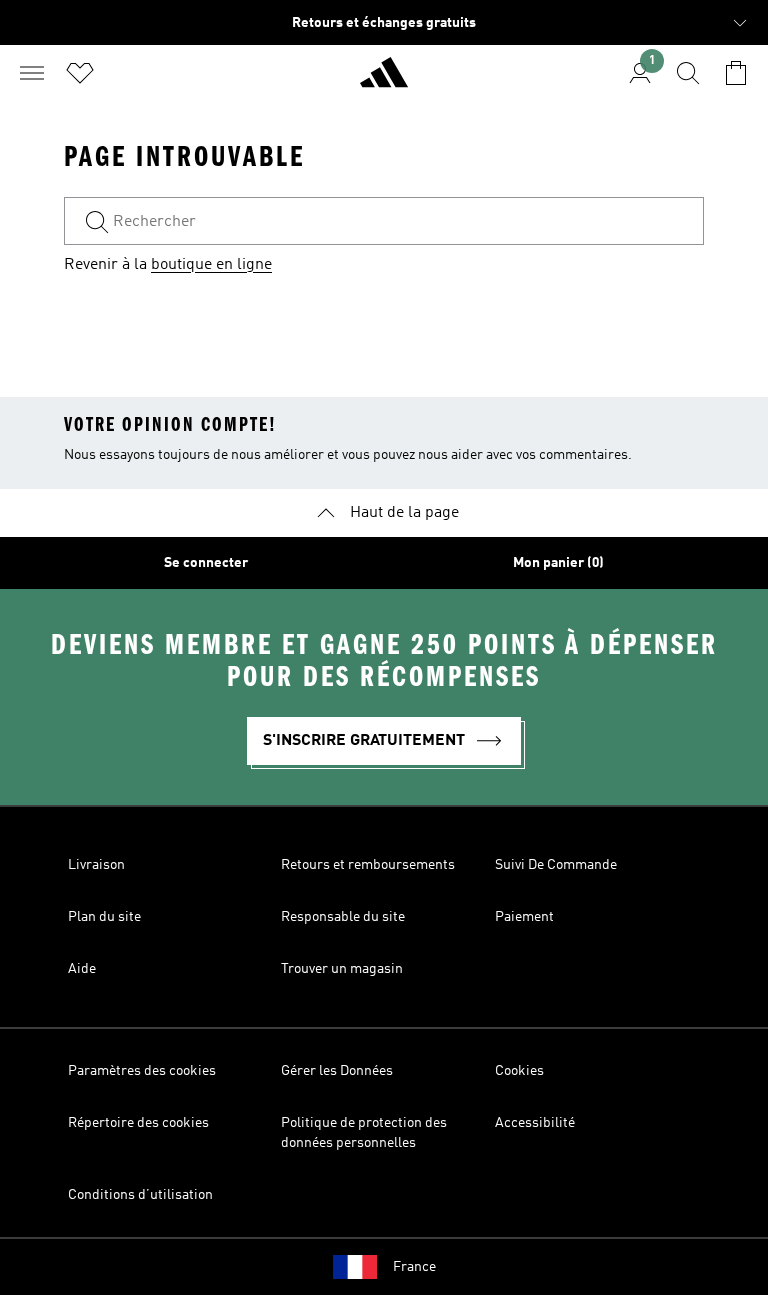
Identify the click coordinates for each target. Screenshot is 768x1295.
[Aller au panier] (736, 73)
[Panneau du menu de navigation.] (32, 73)
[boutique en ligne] (384, 81)
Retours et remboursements (368, 865)
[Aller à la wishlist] (80, 73)
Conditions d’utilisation (140, 1195)
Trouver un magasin (342, 969)
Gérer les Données (337, 1071)
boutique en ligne (211, 265)
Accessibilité (535, 1123)
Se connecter (206, 563)
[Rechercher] (688, 73)
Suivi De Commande (556, 865)
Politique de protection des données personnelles (364, 1133)
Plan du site (104, 917)
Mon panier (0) (558, 563)
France (414, 1267)
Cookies (519, 1071)
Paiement (524, 917)
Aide (82, 969)
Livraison (96, 865)
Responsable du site (343, 917)
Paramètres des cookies (142, 1071)
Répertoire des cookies (138, 1123)
